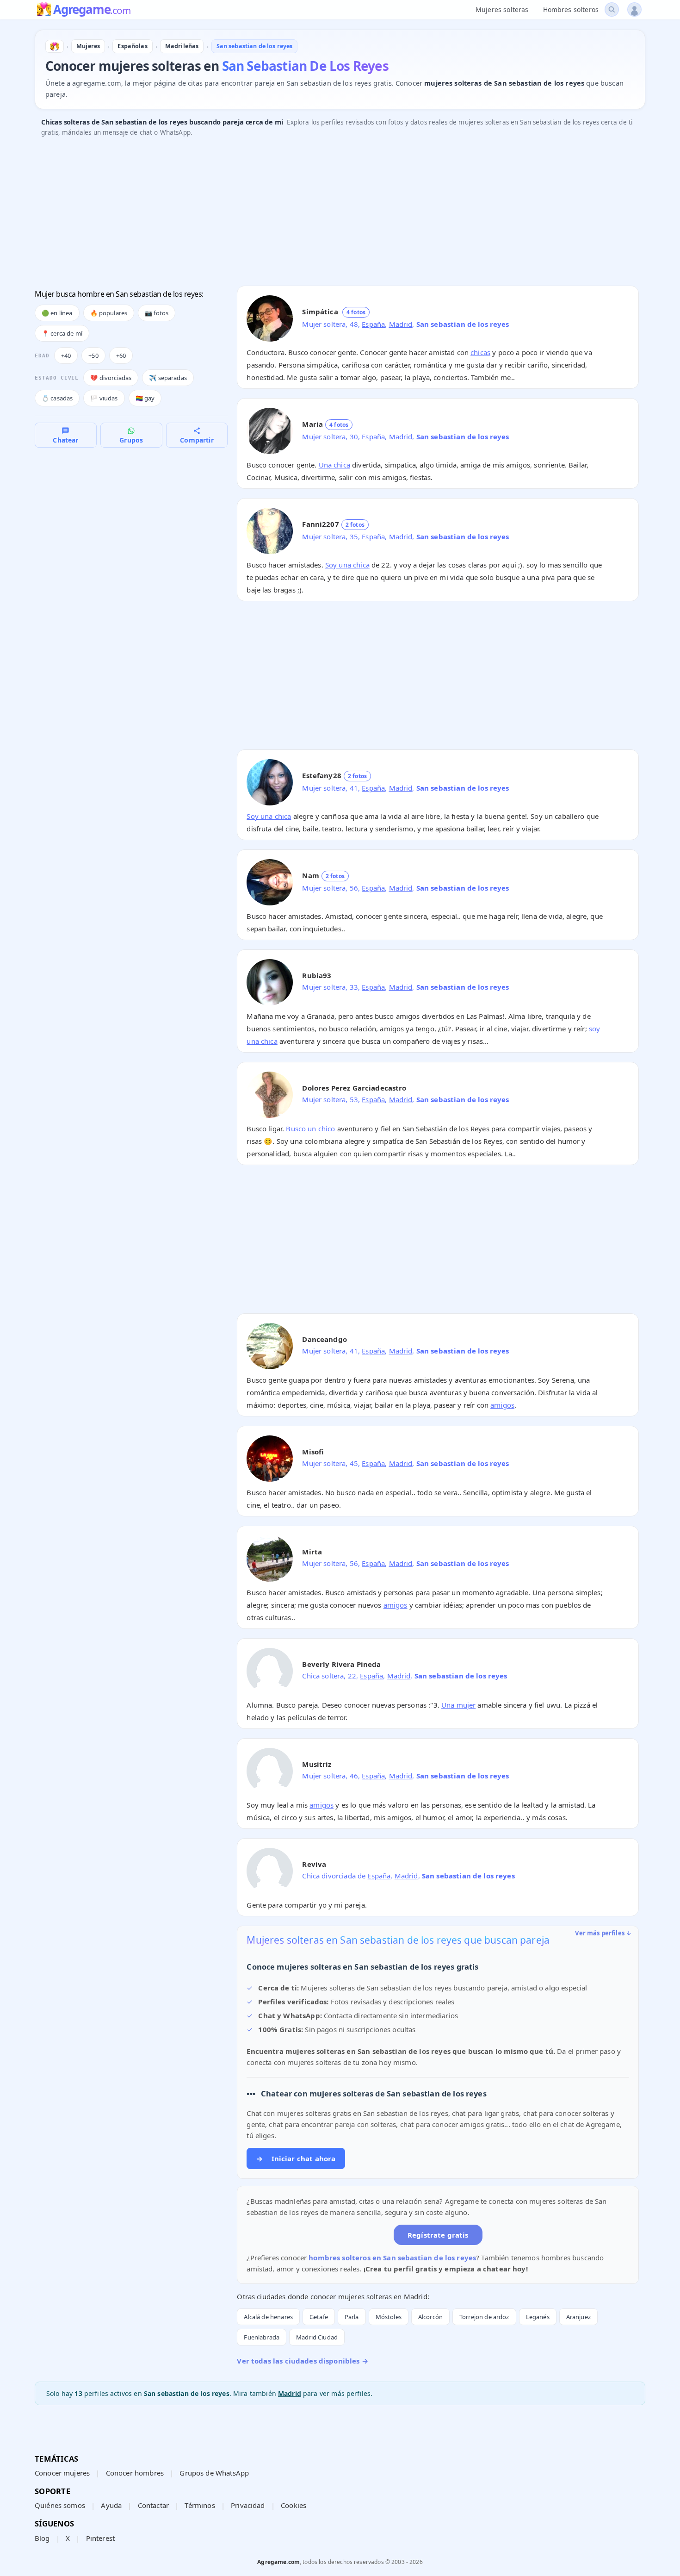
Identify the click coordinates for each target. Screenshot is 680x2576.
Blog (42, 2538)
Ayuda (111, 2505)
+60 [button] (121, 356)
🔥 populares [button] (109, 313)
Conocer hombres (135, 2473)
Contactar (153, 2505)
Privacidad (248, 2505)
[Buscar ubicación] (612, 9)
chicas (480, 352)
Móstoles (389, 2317)
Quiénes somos (60, 2505)
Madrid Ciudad (317, 2337)
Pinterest (100, 2538)
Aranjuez (578, 2317)
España (373, 324)
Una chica (334, 465)
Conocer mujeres (62, 2473)
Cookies (294, 2505)
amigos (502, 1405)
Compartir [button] (197, 440)
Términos (200, 2505)
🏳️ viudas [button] (104, 398)
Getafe (319, 2317)
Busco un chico (310, 1129)
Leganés (538, 2317)
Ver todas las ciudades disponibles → (302, 2361)
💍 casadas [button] (57, 398)
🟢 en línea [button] (57, 313)
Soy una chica (347, 565)
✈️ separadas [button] (168, 378)
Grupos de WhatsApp (214, 2473)
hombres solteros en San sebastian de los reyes (392, 2258)
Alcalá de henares (268, 2317)
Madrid (401, 324)
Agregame (92, 10)
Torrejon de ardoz (484, 2317)
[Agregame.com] (55, 46)
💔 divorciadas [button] (111, 378)
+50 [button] (93, 356)
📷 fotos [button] (157, 313)
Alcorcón (430, 2317)
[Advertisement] (312, 214)
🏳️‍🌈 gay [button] (145, 398)
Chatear (65, 440)
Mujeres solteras (502, 9)
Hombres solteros (571, 9)
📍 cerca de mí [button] (62, 333)
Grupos (131, 440)
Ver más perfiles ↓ (603, 1933)
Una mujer (458, 1705)
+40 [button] (66, 356)
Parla (352, 2317)
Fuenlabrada (262, 2337)
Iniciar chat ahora (296, 2158)
